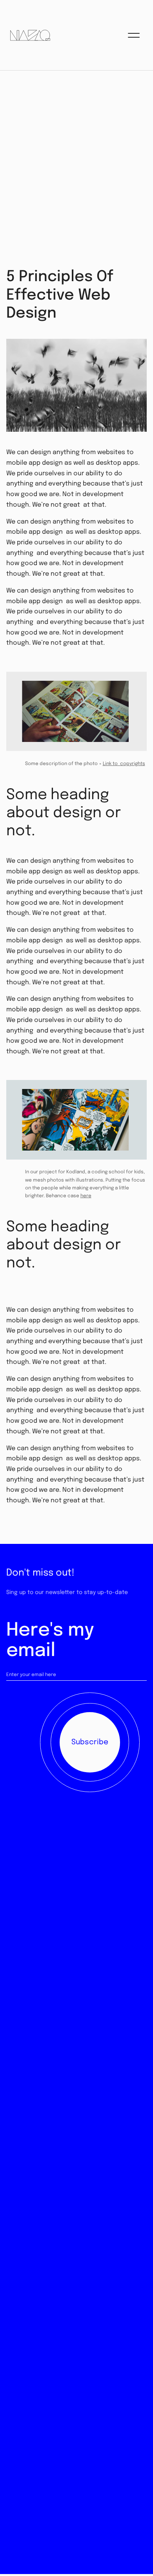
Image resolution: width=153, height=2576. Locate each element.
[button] (134, 35)
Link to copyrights (124, 764)
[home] (28, 35)
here (86, 1196)
